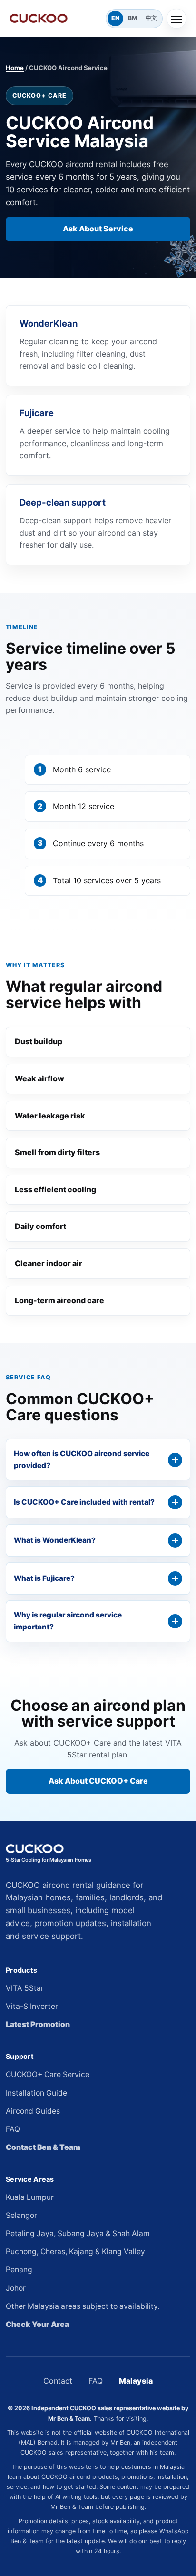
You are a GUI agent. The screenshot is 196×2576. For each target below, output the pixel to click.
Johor (16, 2288)
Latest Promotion (38, 2024)
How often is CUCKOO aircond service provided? (82, 1459)
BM (132, 18)
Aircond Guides (33, 2111)
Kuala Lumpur (30, 2197)
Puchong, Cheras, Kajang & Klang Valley (75, 2252)
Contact (58, 2381)
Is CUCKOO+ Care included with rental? (84, 1502)
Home (15, 68)
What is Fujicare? (44, 1578)
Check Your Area (37, 2324)
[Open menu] (176, 19)
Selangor (21, 2215)
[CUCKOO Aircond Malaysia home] (56, 18)
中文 (151, 18)
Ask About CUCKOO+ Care (98, 1781)
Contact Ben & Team (43, 2147)
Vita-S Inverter (32, 2006)
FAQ (13, 2129)
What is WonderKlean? (55, 1540)
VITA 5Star (25, 1988)
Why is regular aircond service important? (68, 1621)
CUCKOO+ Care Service (48, 2074)
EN (115, 18)
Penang (19, 2270)
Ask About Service (98, 229)
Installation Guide (36, 2093)
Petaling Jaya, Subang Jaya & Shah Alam (78, 2233)
